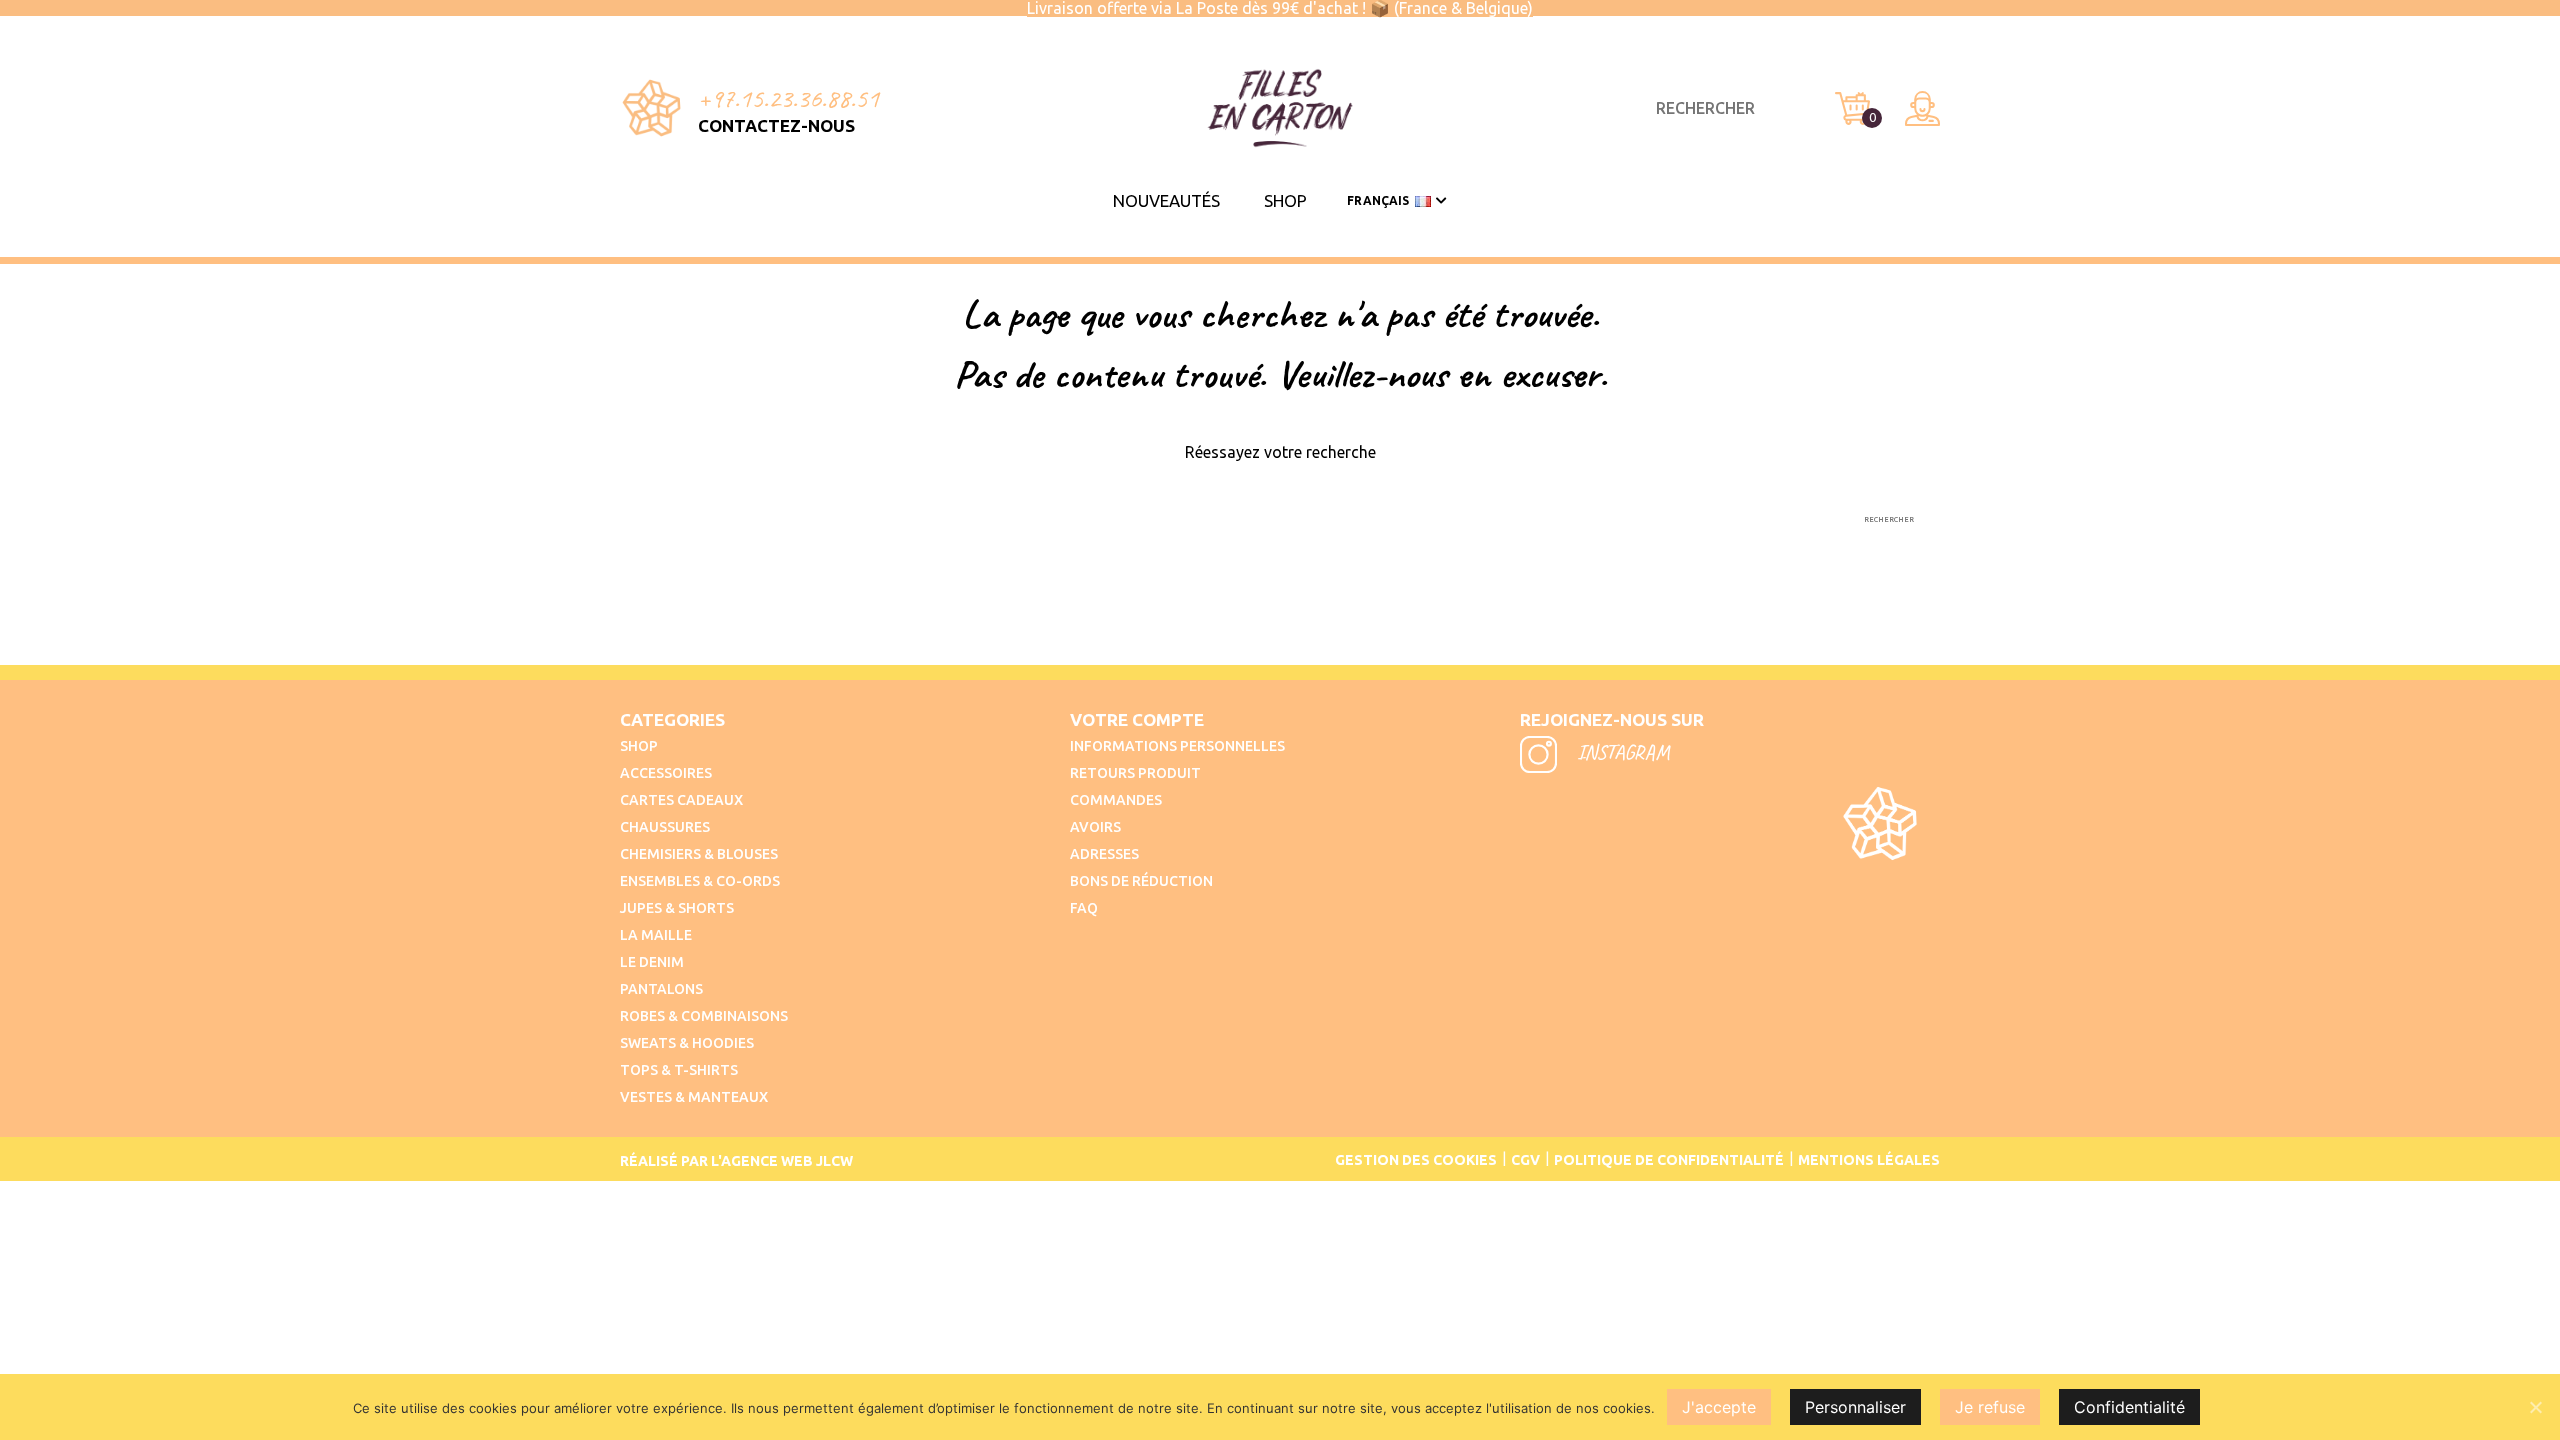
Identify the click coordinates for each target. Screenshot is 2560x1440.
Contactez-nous (776, 125)
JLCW (834, 1161)
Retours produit (1135, 773)
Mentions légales (1869, 1160)
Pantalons (661, 989)
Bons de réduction (1141, 881)
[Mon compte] (1922, 108)
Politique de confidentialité (1669, 1160)
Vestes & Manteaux (694, 1097)
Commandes (1116, 800)
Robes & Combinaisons (704, 1016)
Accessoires (666, 773)
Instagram (1621, 752)
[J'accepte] (2535, 1407)
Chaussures (665, 827)
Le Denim (652, 962)
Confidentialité (2129, 1407)
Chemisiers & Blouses (699, 854)
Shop (1285, 200)
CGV (1525, 1160)
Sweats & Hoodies (687, 1043)
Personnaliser (1855, 1407)
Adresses (1104, 854)
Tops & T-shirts (679, 1070)
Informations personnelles (1177, 746)
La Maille (656, 935)
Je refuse (1990, 1407)
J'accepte (1719, 1407)
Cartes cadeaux (681, 800)
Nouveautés (1166, 200)
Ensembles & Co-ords (700, 881)
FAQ (1084, 908)
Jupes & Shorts (677, 908)
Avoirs (1095, 827)
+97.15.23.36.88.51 (788, 98)
